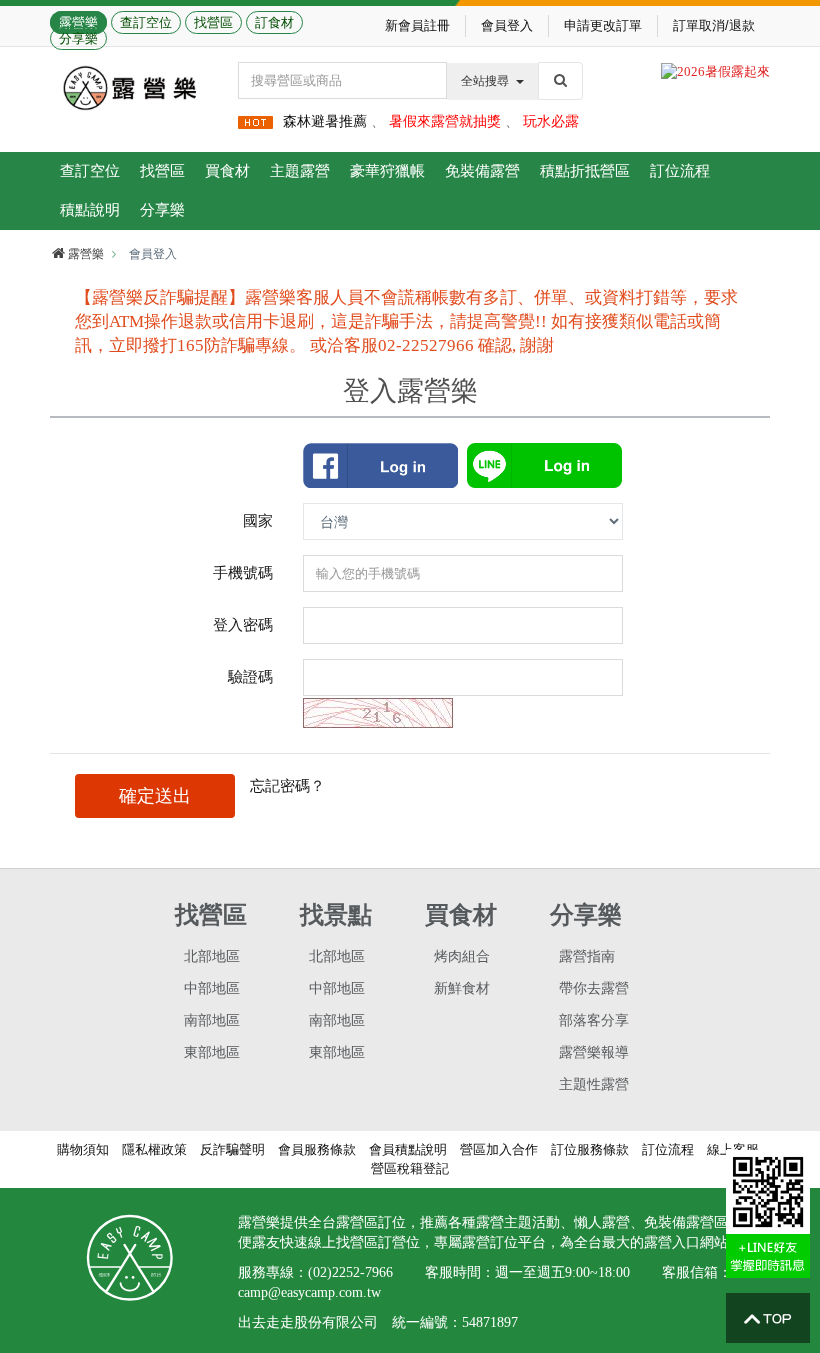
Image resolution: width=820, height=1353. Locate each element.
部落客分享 (594, 1020)
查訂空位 (146, 22)
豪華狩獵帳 (387, 170)
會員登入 (507, 25)
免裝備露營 (482, 170)
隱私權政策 (154, 1149)
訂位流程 (680, 170)
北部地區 (212, 956)
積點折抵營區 (585, 170)
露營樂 (78, 22)
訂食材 (274, 22)
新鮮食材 (462, 988)
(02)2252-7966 (350, 1272)
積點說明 (90, 209)
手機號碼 (243, 572)
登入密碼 (243, 624)
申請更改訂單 (603, 25)
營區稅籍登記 (410, 1168)
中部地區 (212, 988)
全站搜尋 (485, 81)
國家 (258, 520)
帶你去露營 (594, 988)
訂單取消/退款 (714, 25)
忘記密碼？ (287, 785)
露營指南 (587, 956)
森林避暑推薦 (325, 121)
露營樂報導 (594, 1052)
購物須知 (83, 1149)
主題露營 (300, 170)
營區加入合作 (499, 1149)
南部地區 (212, 1020)
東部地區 (212, 1052)
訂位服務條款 (590, 1149)
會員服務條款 (317, 1149)
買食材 (227, 170)
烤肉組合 (462, 956)
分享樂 (78, 38)
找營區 (213, 22)
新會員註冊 (417, 25)
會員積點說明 (408, 1149)
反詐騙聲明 (232, 1149)
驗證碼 (250, 676)
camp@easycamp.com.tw (309, 1292)
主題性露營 (594, 1084)
